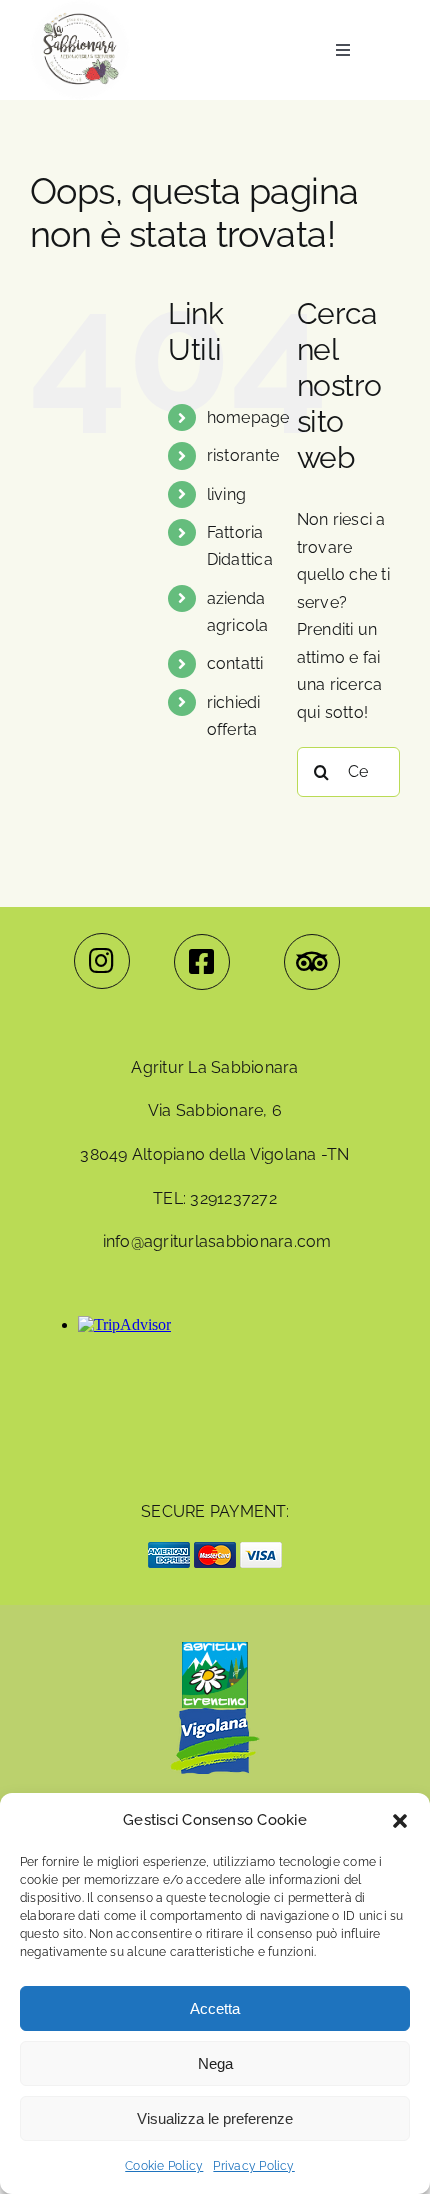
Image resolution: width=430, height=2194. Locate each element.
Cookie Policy (164, 2166)
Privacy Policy (253, 2166)
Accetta (215, 2008)
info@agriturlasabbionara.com (217, 1241)
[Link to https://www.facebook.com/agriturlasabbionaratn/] (202, 962)
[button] (400, 1821)
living (226, 494)
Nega (215, 2063)
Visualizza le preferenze (215, 2118)
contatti (235, 663)
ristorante (243, 455)
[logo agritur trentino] (215, 1649)
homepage (248, 417)
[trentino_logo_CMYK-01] (215, 1781)
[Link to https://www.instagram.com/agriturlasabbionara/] (102, 961)
